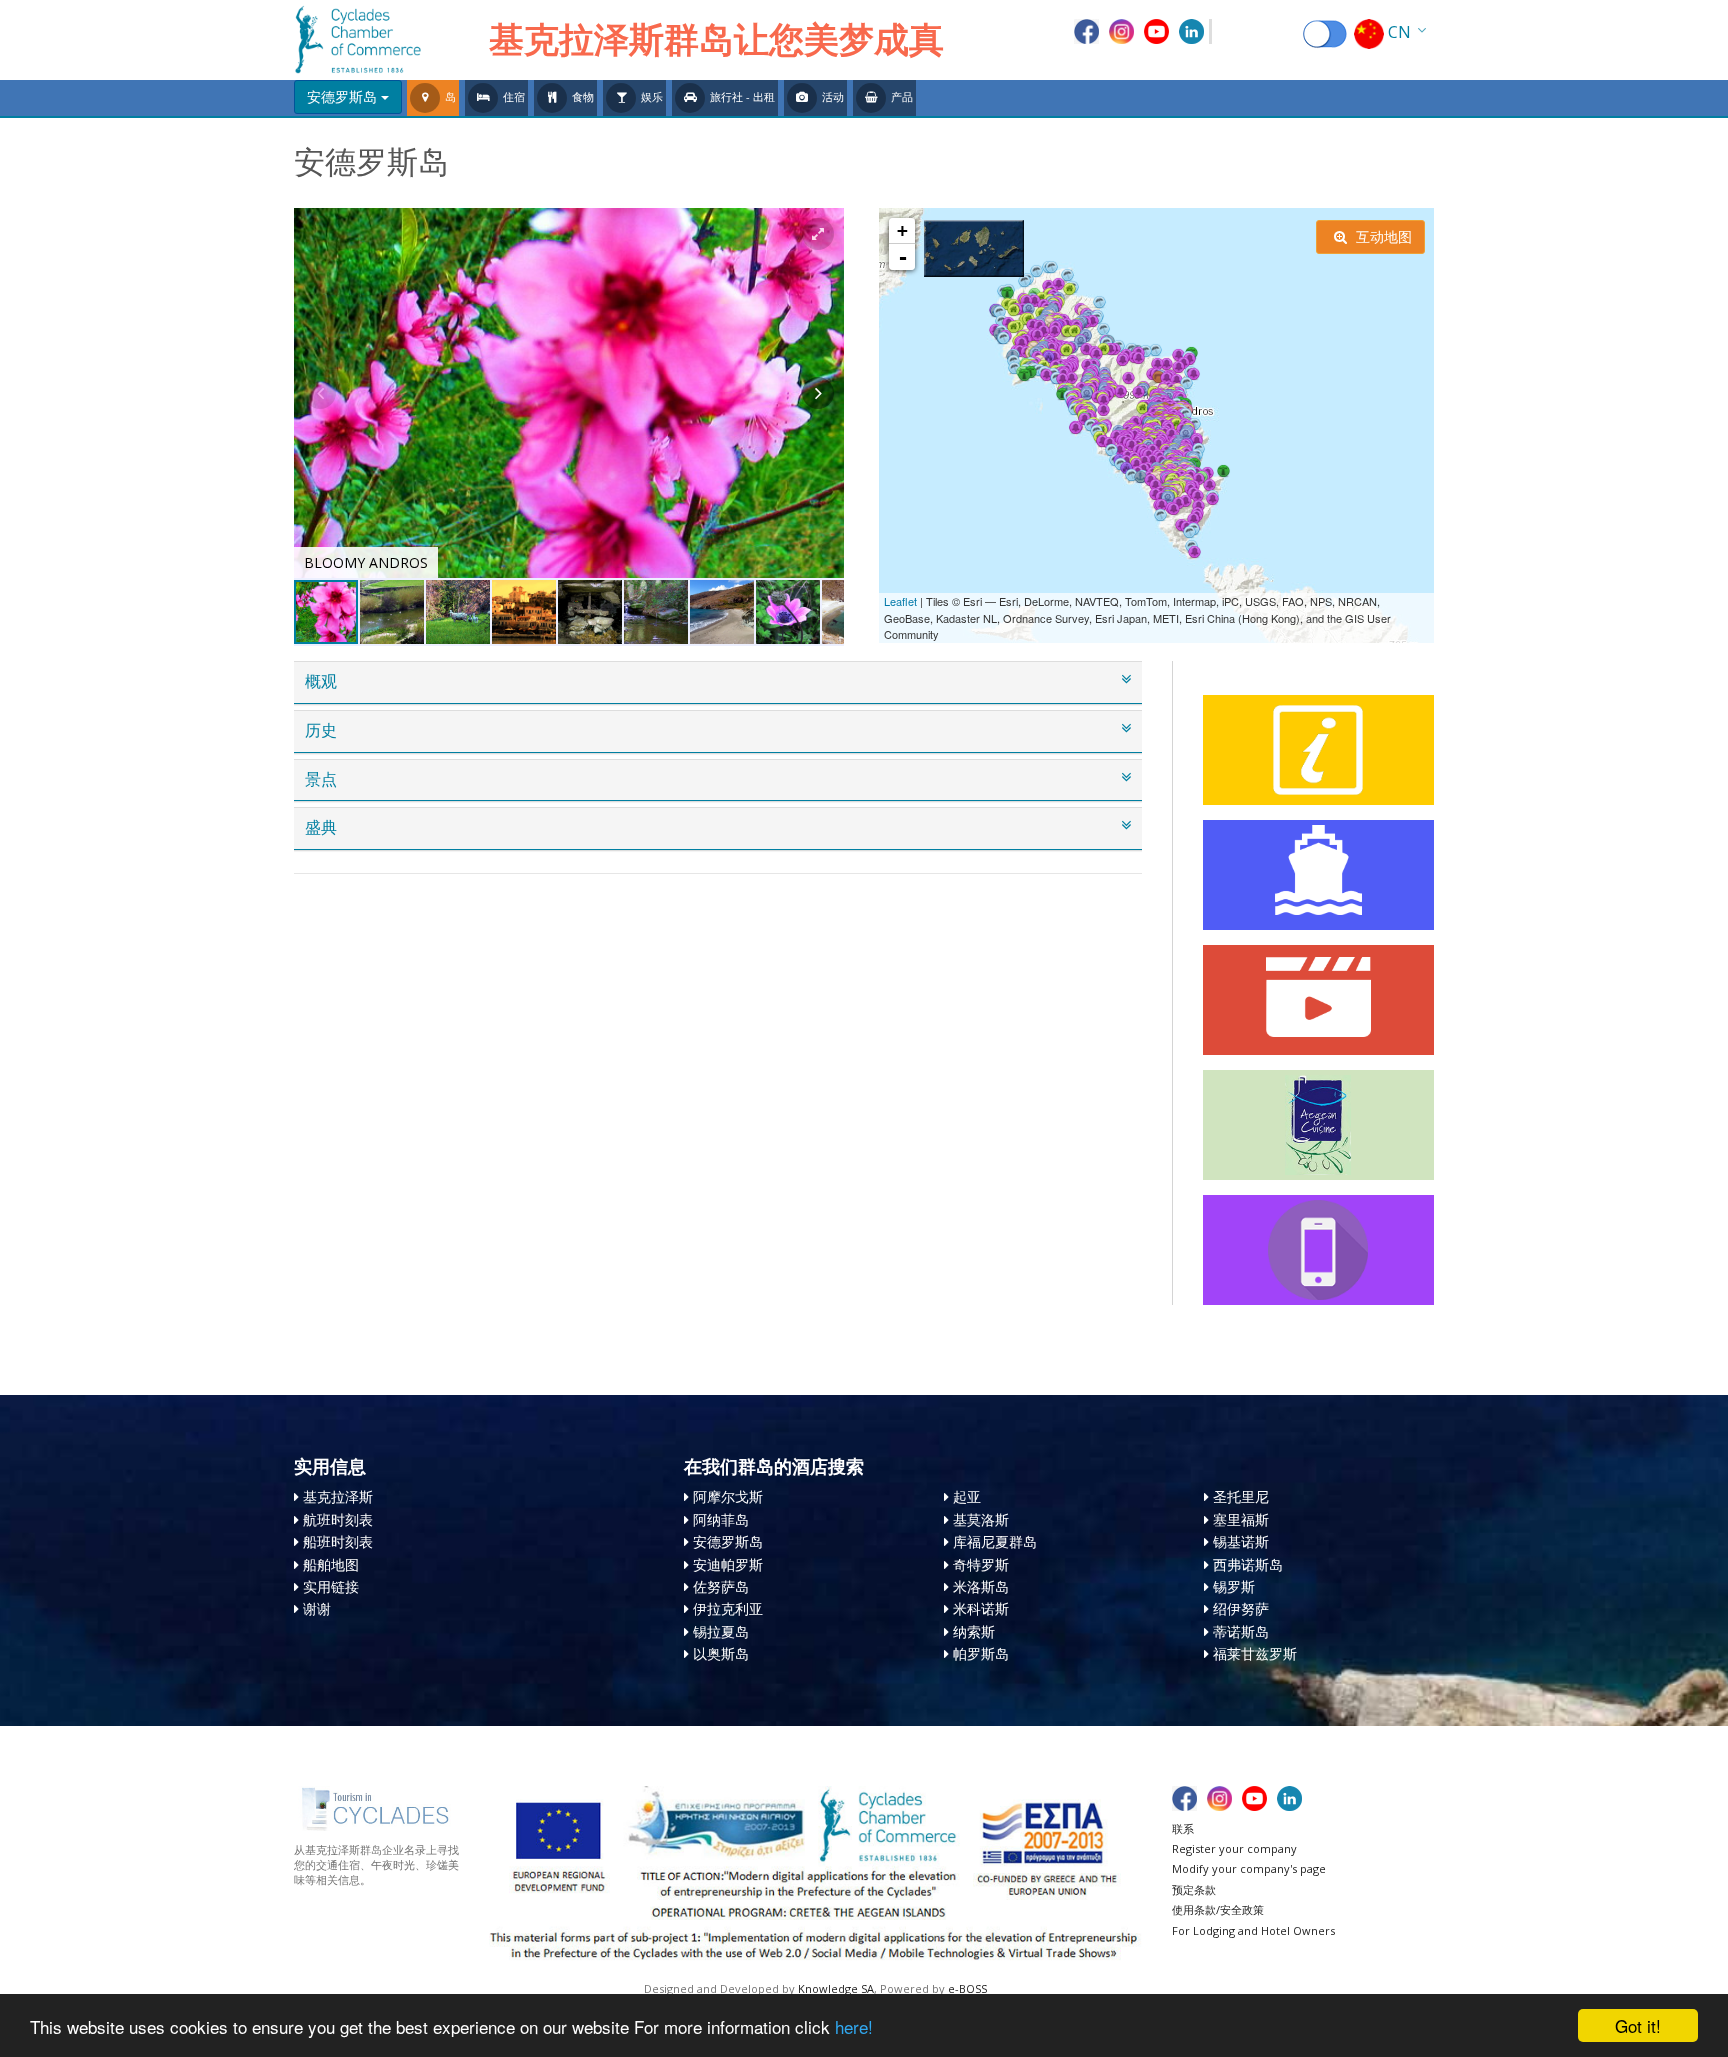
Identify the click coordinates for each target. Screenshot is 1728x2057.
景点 (321, 779)
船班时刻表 (338, 1541)
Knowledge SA (836, 1988)
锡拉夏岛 (721, 1631)
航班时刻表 (338, 1519)
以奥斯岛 (721, 1653)
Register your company (1234, 1848)
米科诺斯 (981, 1608)
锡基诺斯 (1241, 1541)
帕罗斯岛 (981, 1653)
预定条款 (1194, 1889)
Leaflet (900, 601)
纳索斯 (974, 1631)
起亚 (967, 1496)
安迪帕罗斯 (728, 1564)
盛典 (321, 827)
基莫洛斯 (981, 1519)
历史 (321, 730)
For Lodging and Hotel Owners (1253, 1930)
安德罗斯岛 (728, 1541)
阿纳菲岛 (721, 1519)
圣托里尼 (1241, 1496)
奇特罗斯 (981, 1564)
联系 (1183, 1828)
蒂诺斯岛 (1241, 1631)
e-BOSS (967, 1988)
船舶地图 (331, 1564)
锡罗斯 (1234, 1586)
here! (854, 2026)
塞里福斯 (1241, 1519)
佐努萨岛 (721, 1586)
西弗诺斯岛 (1248, 1564)
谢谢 (317, 1608)
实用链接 (331, 1586)
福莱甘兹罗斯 (1255, 1653)
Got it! (1638, 2025)
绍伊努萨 (1241, 1608)
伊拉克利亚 (728, 1608)
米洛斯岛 (981, 1586)
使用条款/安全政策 (1218, 1909)
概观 (321, 681)
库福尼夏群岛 (995, 1541)
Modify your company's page (1249, 1868)
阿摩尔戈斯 (728, 1496)
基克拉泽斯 (338, 1496)
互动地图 (1382, 236)
